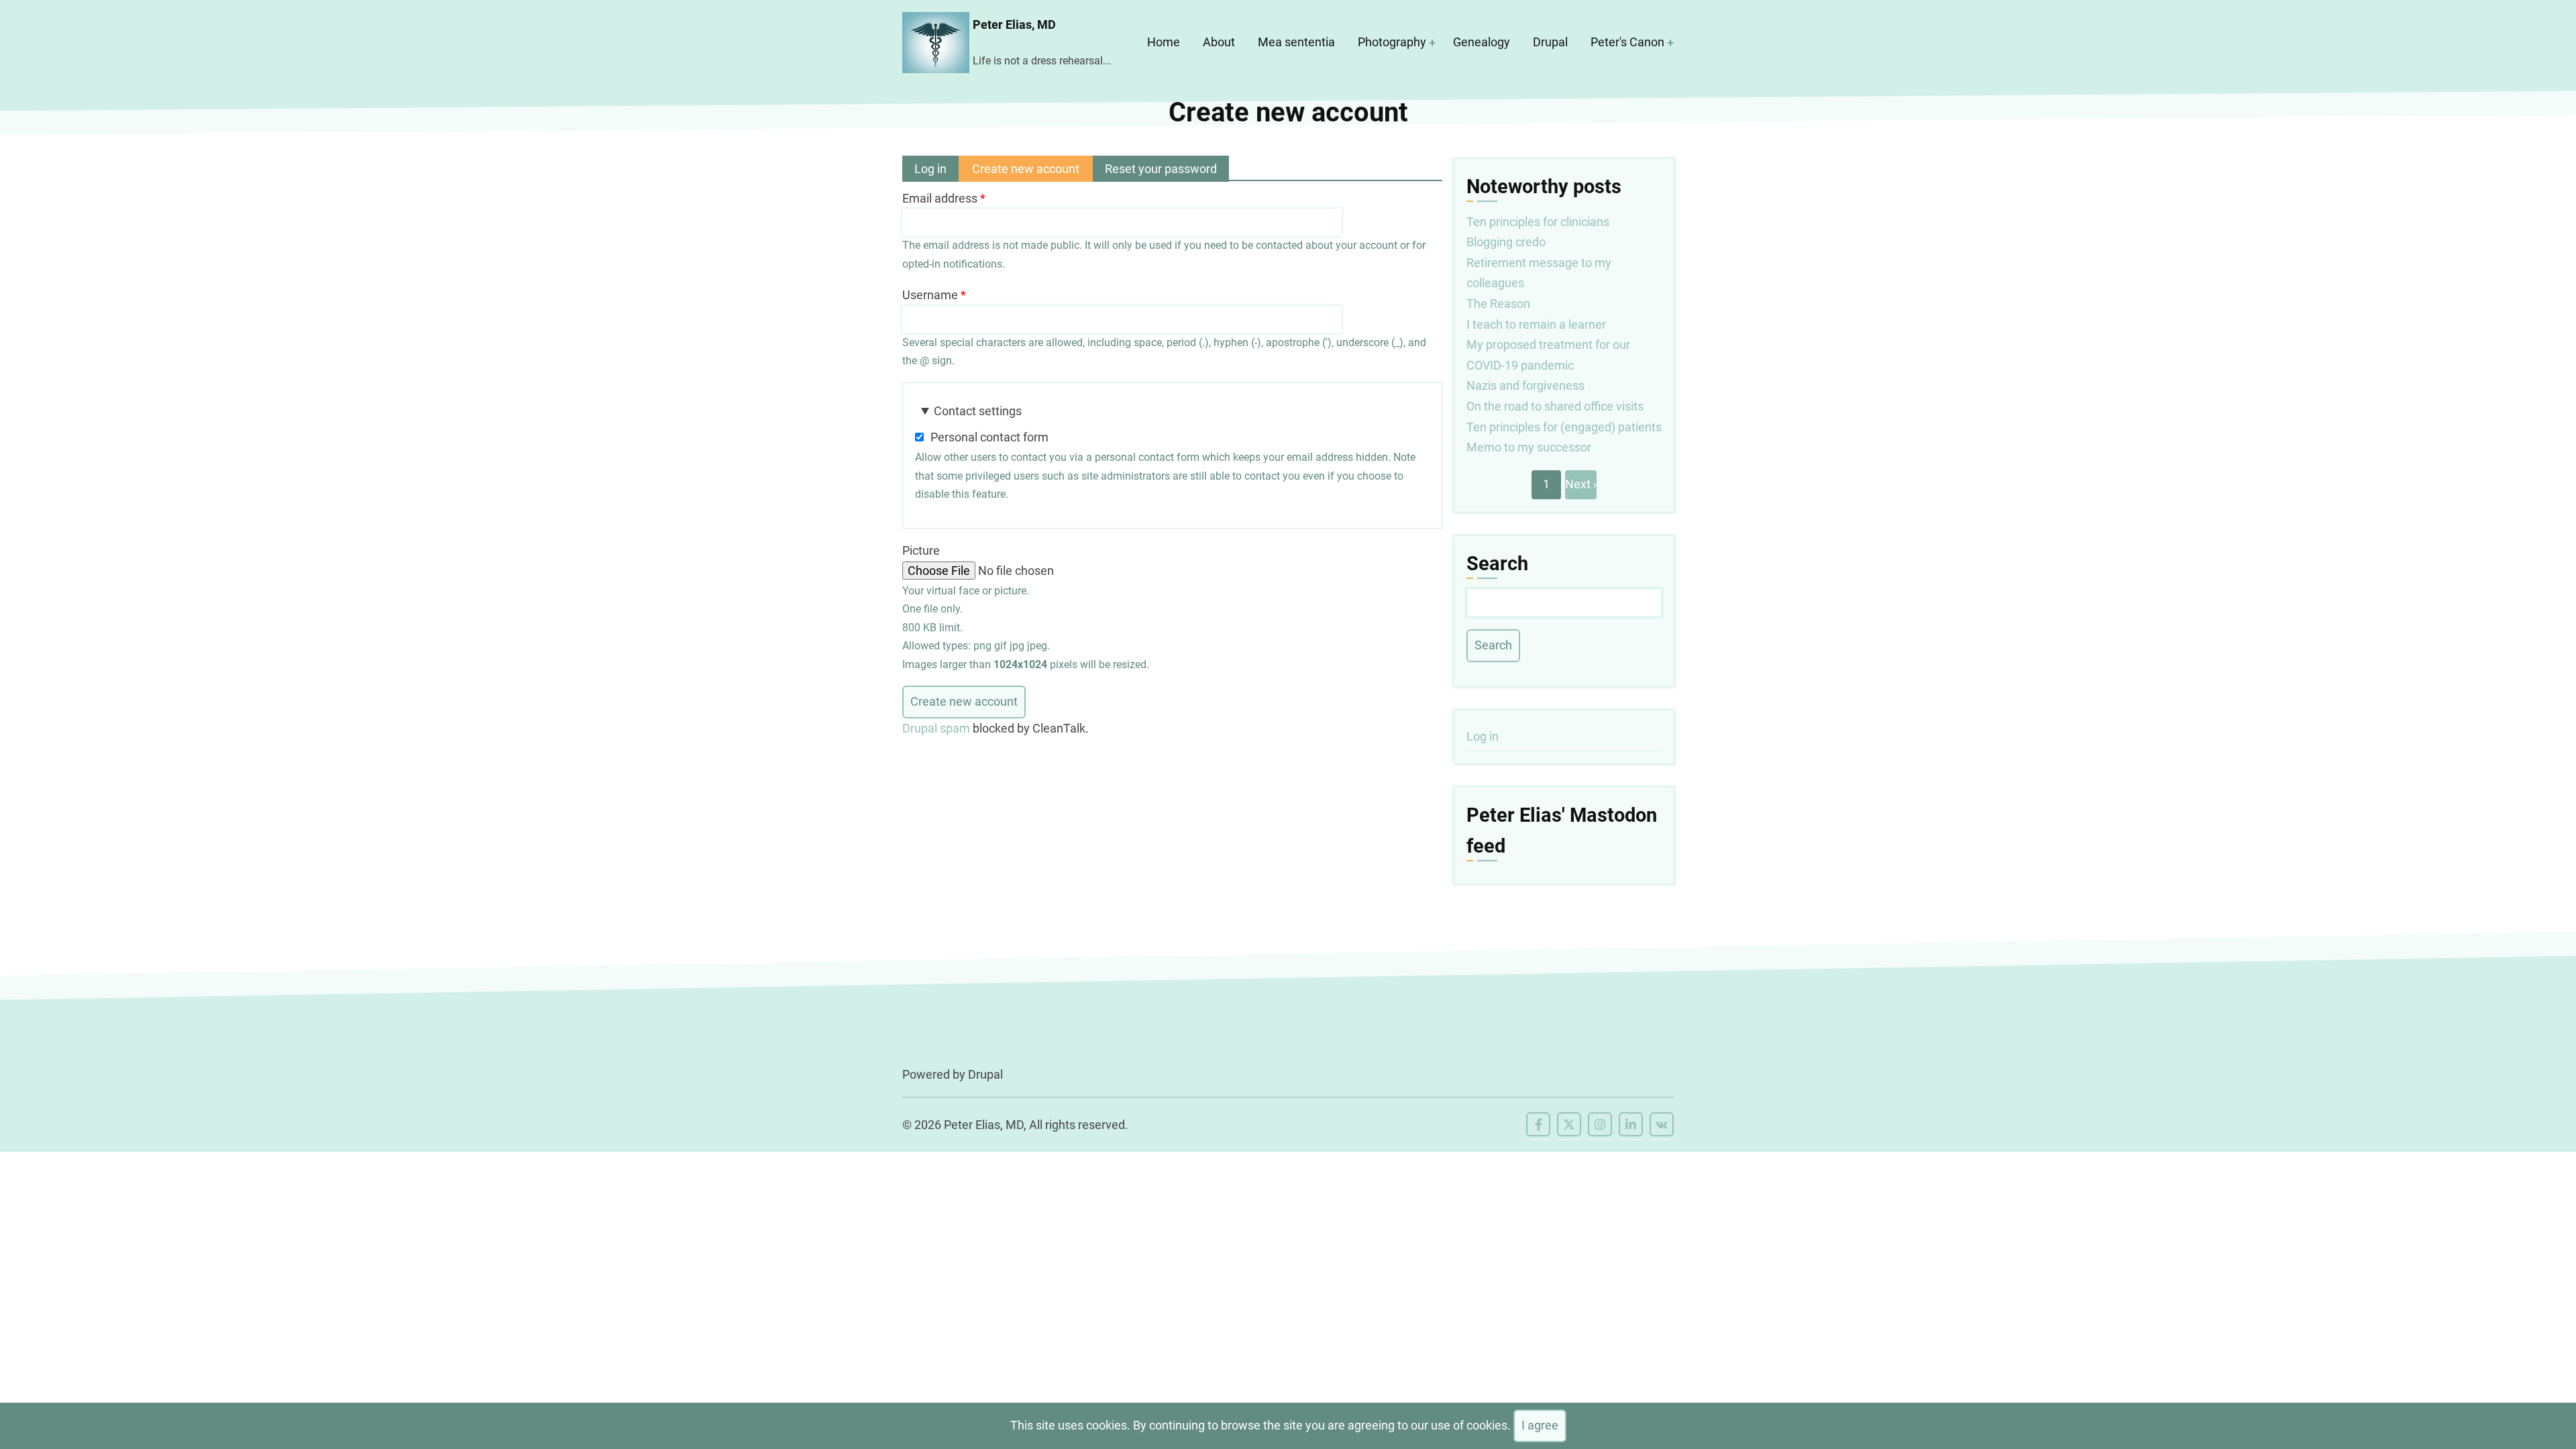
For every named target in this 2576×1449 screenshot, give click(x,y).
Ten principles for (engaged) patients (1564, 427)
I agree (1540, 1425)
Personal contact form (989, 437)
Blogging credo (1506, 242)
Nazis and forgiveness (1525, 385)
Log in (930, 169)
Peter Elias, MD (1014, 24)
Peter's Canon (1627, 42)
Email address (940, 198)
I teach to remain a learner (1536, 324)
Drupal (1550, 42)
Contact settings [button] (978, 411)
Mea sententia (1296, 42)
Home (1164, 42)
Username (930, 295)
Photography (1392, 42)
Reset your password (1161, 169)
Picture (921, 550)
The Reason (1498, 304)
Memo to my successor (1529, 447)
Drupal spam (936, 728)
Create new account (1032, 172)
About (1219, 42)
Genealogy (1482, 42)
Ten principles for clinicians (1538, 222)
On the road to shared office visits (1555, 406)
